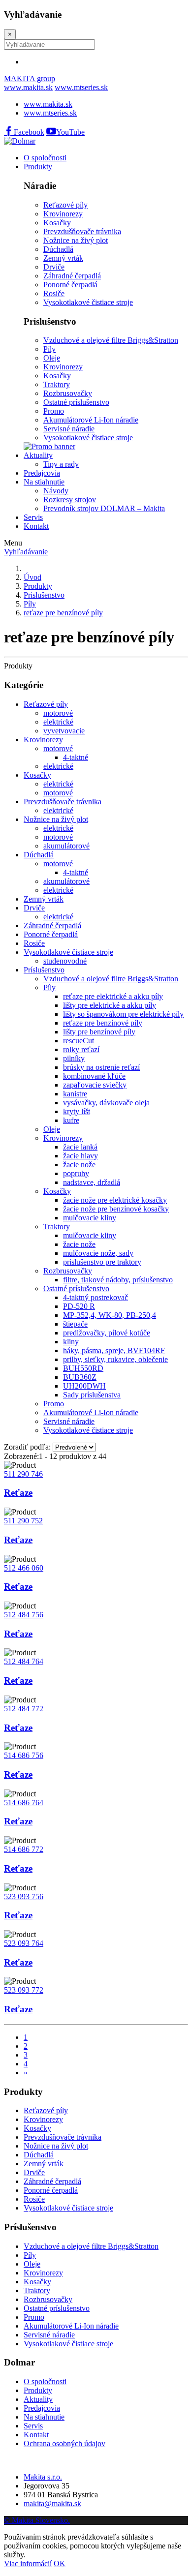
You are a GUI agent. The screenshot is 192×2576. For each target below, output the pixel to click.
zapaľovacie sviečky (95, 1085)
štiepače (75, 1324)
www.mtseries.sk (81, 87)
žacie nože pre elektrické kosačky (115, 1200)
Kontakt (36, 526)
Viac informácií (28, 2563)
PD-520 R (79, 1306)
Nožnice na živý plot (56, 819)
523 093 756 (24, 1896)
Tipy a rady (61, 464)
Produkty (38, 167)
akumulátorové (66, 846)
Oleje (52, 1129)
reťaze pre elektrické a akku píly (113, 996)
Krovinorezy (43, 740)
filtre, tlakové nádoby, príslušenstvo (118, 1280)
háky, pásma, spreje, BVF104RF (114, 1350)
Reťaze (18, 1493)
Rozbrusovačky (68, 1271)
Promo (54, 1404)
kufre (71, 1120)
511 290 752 (23, 1521)
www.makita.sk (28, 87)
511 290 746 (23, 1474)
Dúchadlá (39, 855)
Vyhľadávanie (26, 552)
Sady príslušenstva (92, 1395)
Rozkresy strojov (70, 500)
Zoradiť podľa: (27, 1447)
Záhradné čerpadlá (52, 925)
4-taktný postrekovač (96, 1297)
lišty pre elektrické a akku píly (110, 1005)
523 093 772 (24, 1990)
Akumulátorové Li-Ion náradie (91, 1412)
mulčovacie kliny (90, 1218)
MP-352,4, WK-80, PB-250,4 (110, 1315)
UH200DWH (84, 1386)
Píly (30, 604)
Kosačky (37, 775)
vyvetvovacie (64, 731)
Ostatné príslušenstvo (76, 1288)
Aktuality (38, 455)
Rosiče (34, 943)
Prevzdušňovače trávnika (63, 802)
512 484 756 (24, 1615)
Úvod (32, 577)
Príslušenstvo (44, 595)
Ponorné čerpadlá (51, 934)
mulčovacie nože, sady (98, 1253)
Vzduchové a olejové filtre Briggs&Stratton (111, 979)
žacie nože (79, 1165)
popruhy (76, 1173)
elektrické (58, 722)
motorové (58, 713)
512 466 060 (24, 1568)
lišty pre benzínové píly (99, 1032)
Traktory (57, 1227)
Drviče (34, 908)
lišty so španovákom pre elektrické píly (123, 1014)
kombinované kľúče (94, 1076)
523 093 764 (24, 1943)
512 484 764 (24, 1661)
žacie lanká (80, 1147)
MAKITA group (30, 78)
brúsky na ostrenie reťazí (101, 1067)
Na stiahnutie (44, 482)
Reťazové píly (46, 704)
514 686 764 (24, 1803)
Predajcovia (42, 473)
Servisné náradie (69, 1421)
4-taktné (76, 757)
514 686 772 (24, 1849)
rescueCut (79, 1041)
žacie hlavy (80, 1156)
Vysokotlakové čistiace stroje (68, 952)
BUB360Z (80, 1377)
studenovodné (65, 961)
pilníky (74, 1058)
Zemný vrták (44, 899)
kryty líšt (77, 1111)
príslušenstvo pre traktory (102, 1262)
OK (60, 2563)
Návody (56, 491)
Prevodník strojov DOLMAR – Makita (104, 508)
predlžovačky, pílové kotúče (107, 1333)
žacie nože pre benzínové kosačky (116, 1209)
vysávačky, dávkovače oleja (106, 1103)
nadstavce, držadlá (92, 1182)
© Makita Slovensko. (37, 2520)
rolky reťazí (81, 1049)
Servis (33, 517)
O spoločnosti (45, 158)
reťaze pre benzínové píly (63, 613)
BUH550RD (83, 1368)
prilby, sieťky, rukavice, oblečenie (115, 1359)
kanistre (75, 1094)
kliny (71, 1342)
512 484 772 (24, 1709)
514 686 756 (24, 1755)
